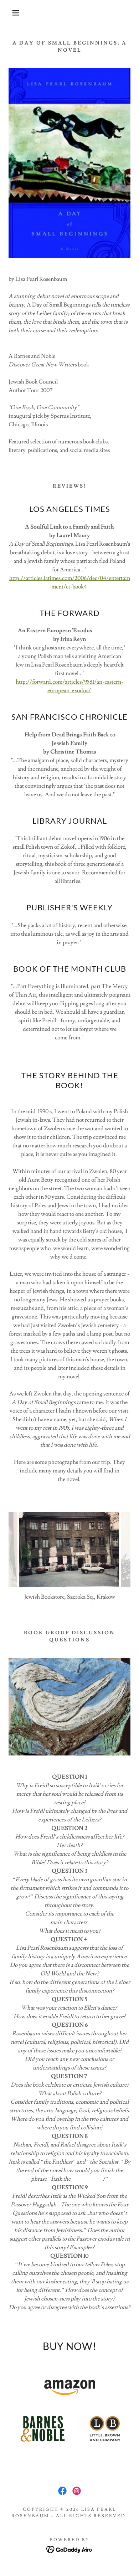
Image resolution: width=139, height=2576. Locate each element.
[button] (11, 13)
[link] (62, 2491)
